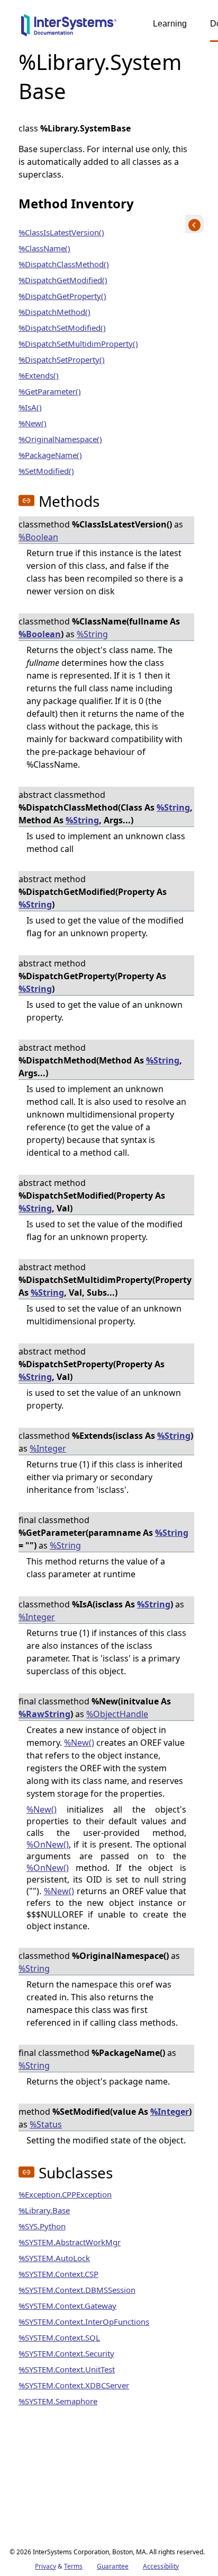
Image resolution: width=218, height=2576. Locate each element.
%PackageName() (50, 455)
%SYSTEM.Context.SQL (59, 2337)
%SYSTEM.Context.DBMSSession (77, 2290)
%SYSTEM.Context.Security (66, 2353)
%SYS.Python (42, 2226)
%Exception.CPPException (65, 2194)
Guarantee (113, 2566)
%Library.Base (44, 2210)
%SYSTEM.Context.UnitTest (67, 2369)
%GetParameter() (50, 391)
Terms (73, 2566)
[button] (26, 500)
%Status (46, 2124)
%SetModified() (46, 471)
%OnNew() (48, 1844)
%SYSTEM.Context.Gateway (67, 2306)
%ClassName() (44, 248)
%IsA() (30, 407)
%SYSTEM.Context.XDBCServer (74, 2385)
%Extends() (39, 375)
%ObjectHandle (117, 1714)
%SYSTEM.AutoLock (54, 2258)
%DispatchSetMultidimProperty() (78, 344)
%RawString (44, 1714)
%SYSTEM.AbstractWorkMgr (70, 2242)
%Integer (48, 1448)
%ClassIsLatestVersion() (61, 232)
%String (92, 634)
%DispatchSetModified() (62, 328)
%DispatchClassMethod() (64, 264)
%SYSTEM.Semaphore (58, 2401)
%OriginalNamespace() (60, 439)
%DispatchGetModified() (63, 280)
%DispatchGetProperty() (62, 296)
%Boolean (38, 537)
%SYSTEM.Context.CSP (58, 2274)
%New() (33, 423)
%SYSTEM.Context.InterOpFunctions (84, 2322)
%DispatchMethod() (54, 312)
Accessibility (161, 2566)
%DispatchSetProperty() (62, 359)
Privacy (46, 2566)
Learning (170, 24)
